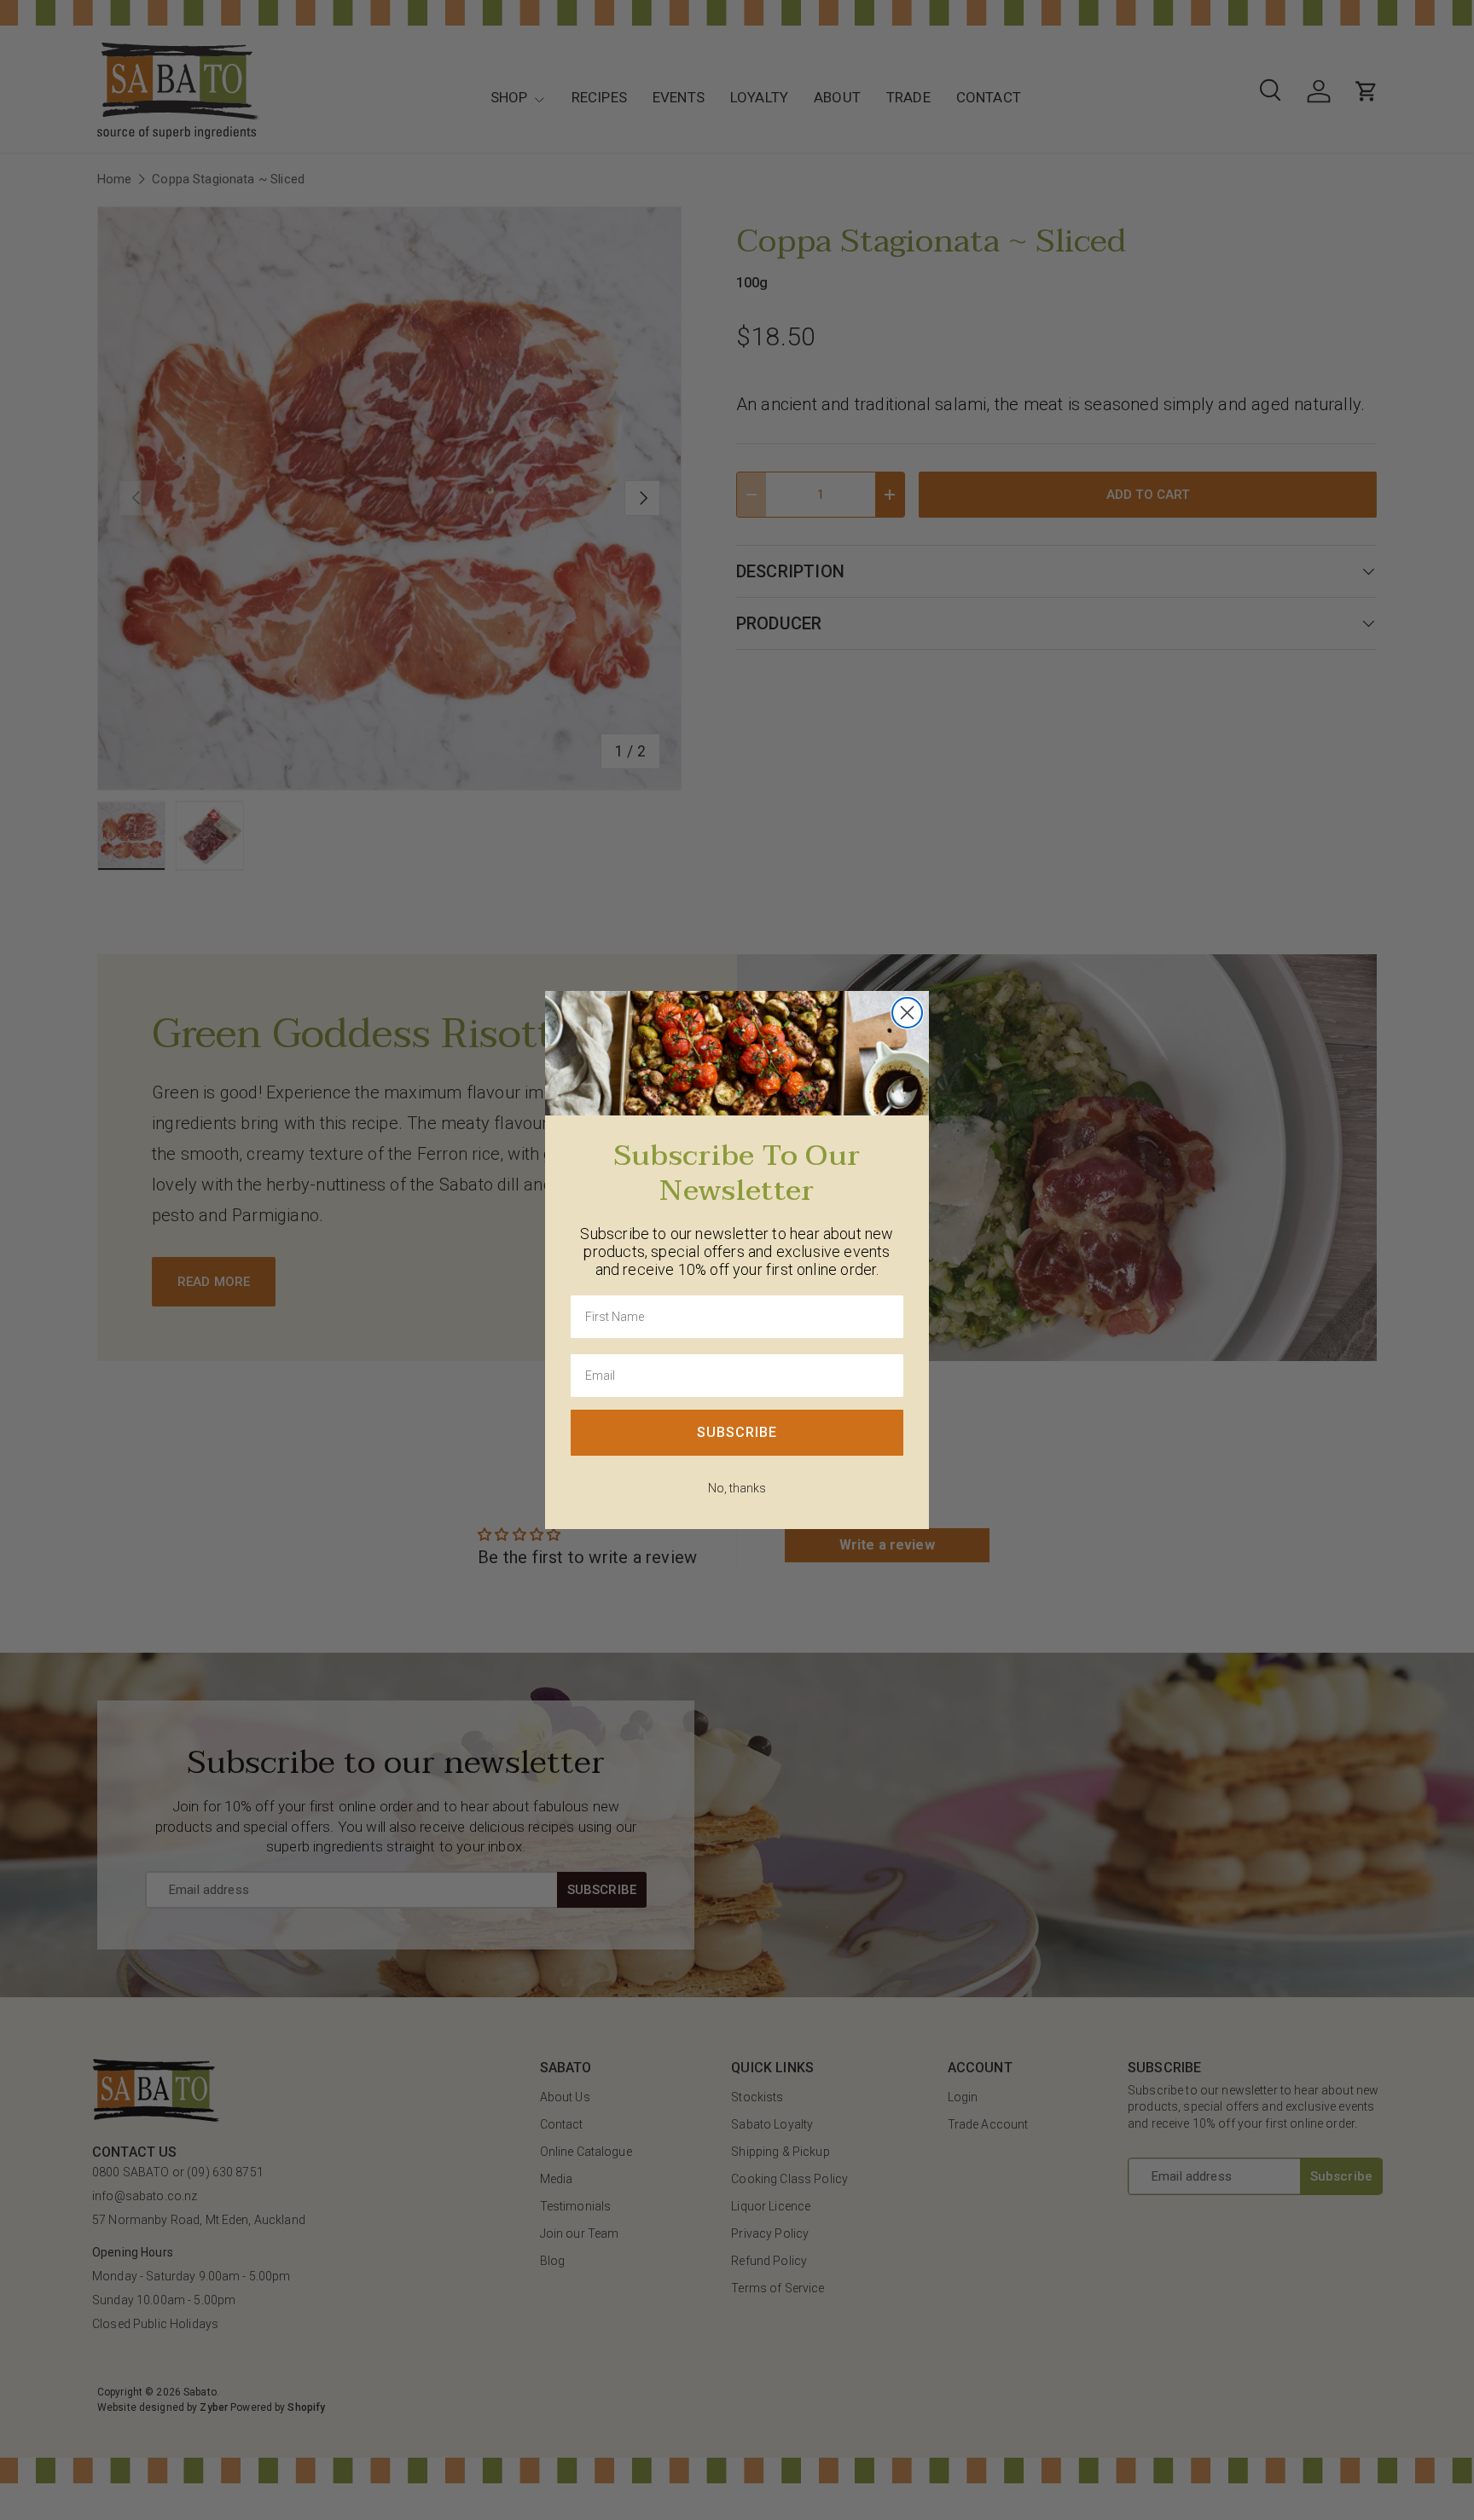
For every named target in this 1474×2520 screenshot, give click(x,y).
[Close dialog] (907, 1013)
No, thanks (737, 1488)
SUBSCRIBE (737, 1432)
